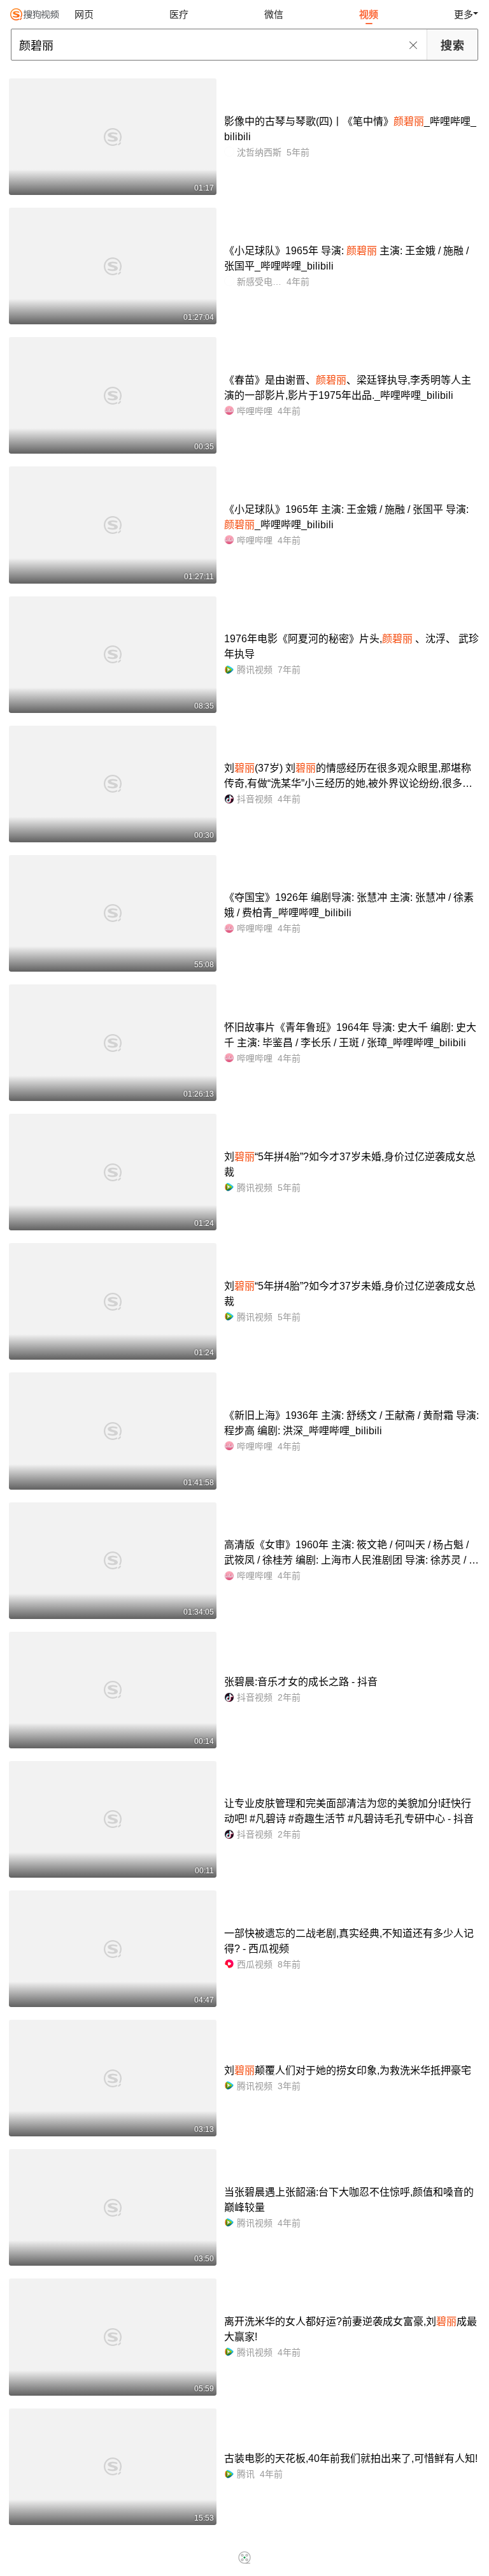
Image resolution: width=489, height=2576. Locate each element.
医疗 (179, 14)
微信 (274, 14)
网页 (84, 14)
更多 (464, 14)
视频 (369, 14)
